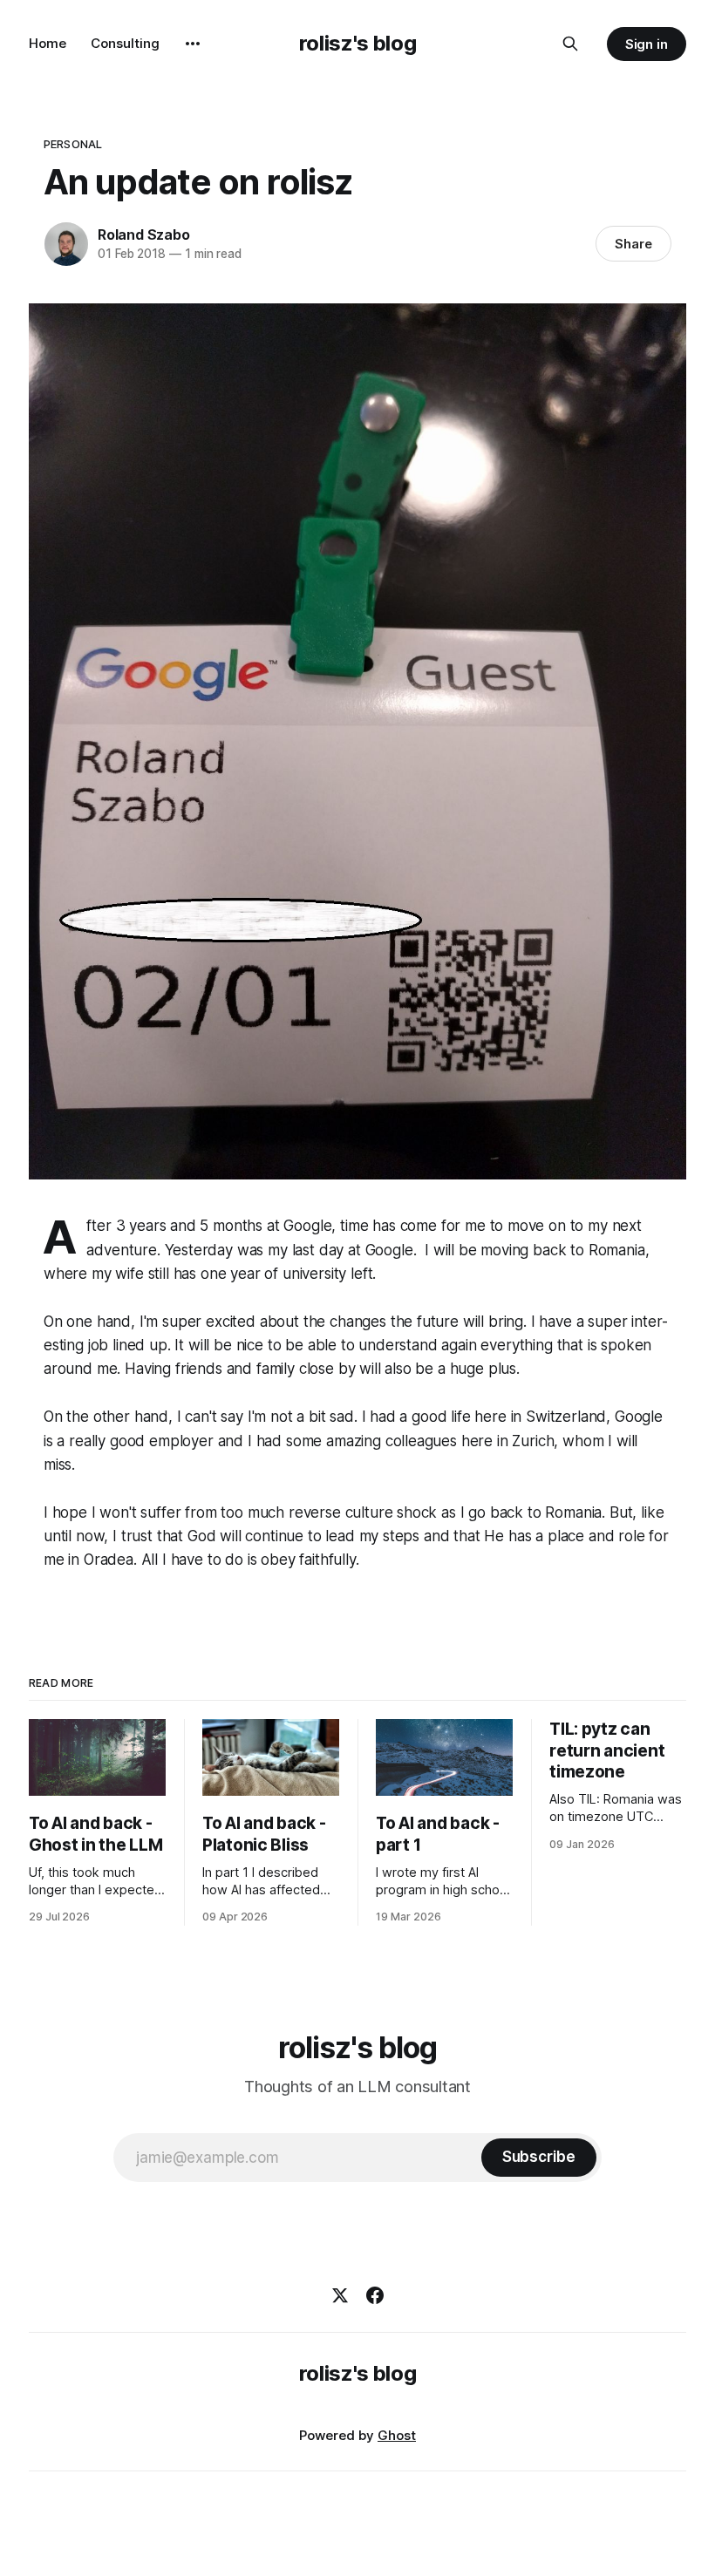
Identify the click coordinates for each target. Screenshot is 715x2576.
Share (633, 244)
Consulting (125, 43)
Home (48, 43)
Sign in (647, 44)
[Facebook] (375, 2295)
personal (73, 144)
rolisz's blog (357, 43)
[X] (340, 2295)
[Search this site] (570, 44)
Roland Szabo (144, 234)
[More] (193, 44)
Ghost (397, 2435)
